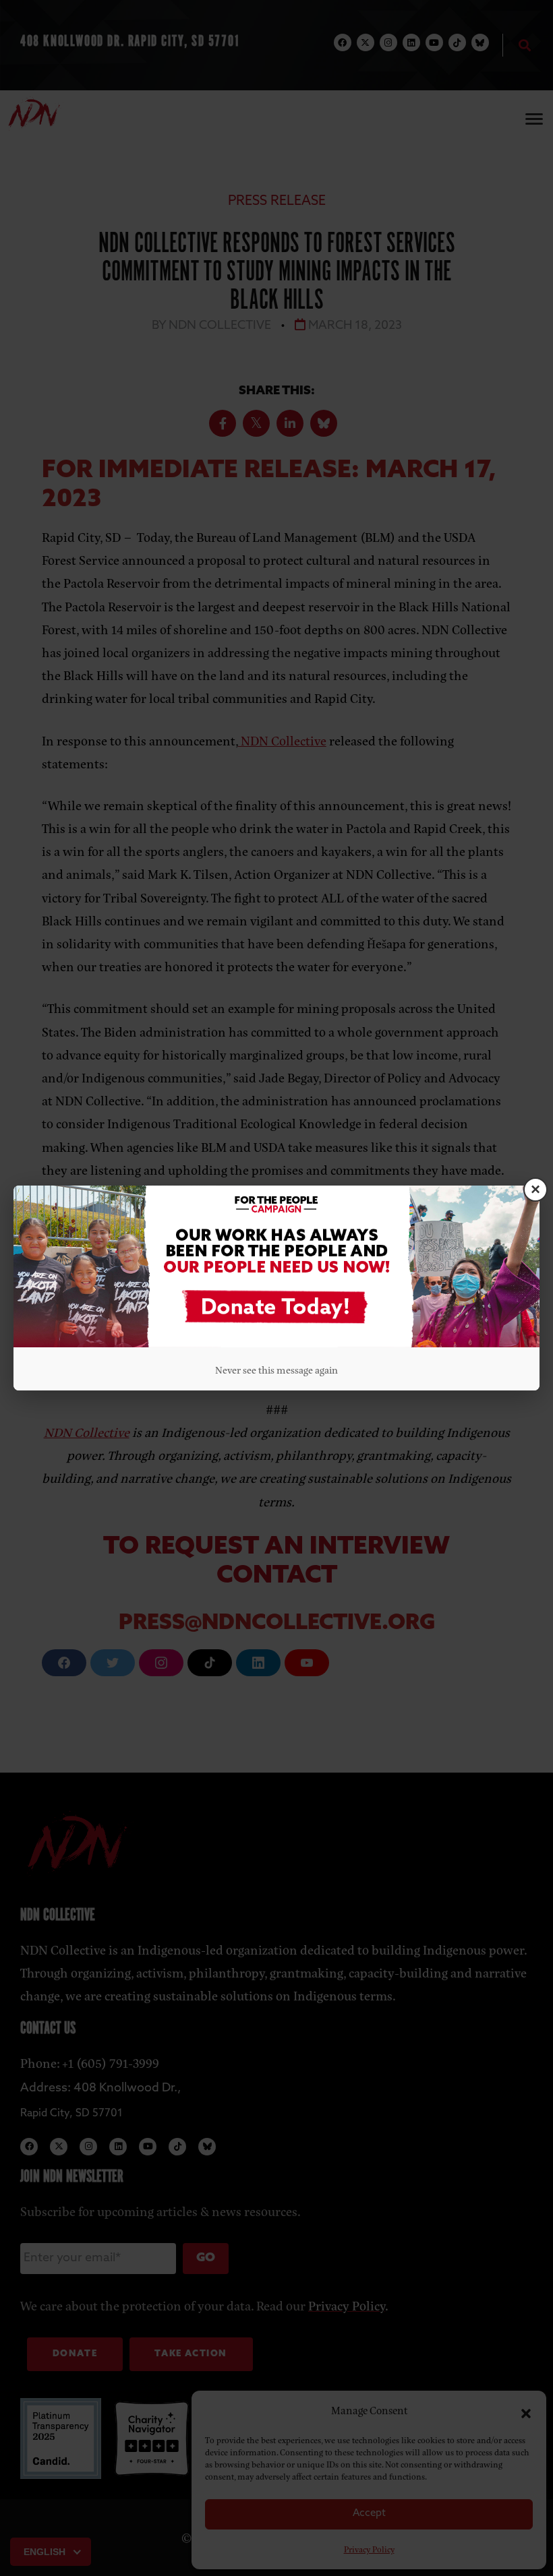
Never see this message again (276, 1369)
